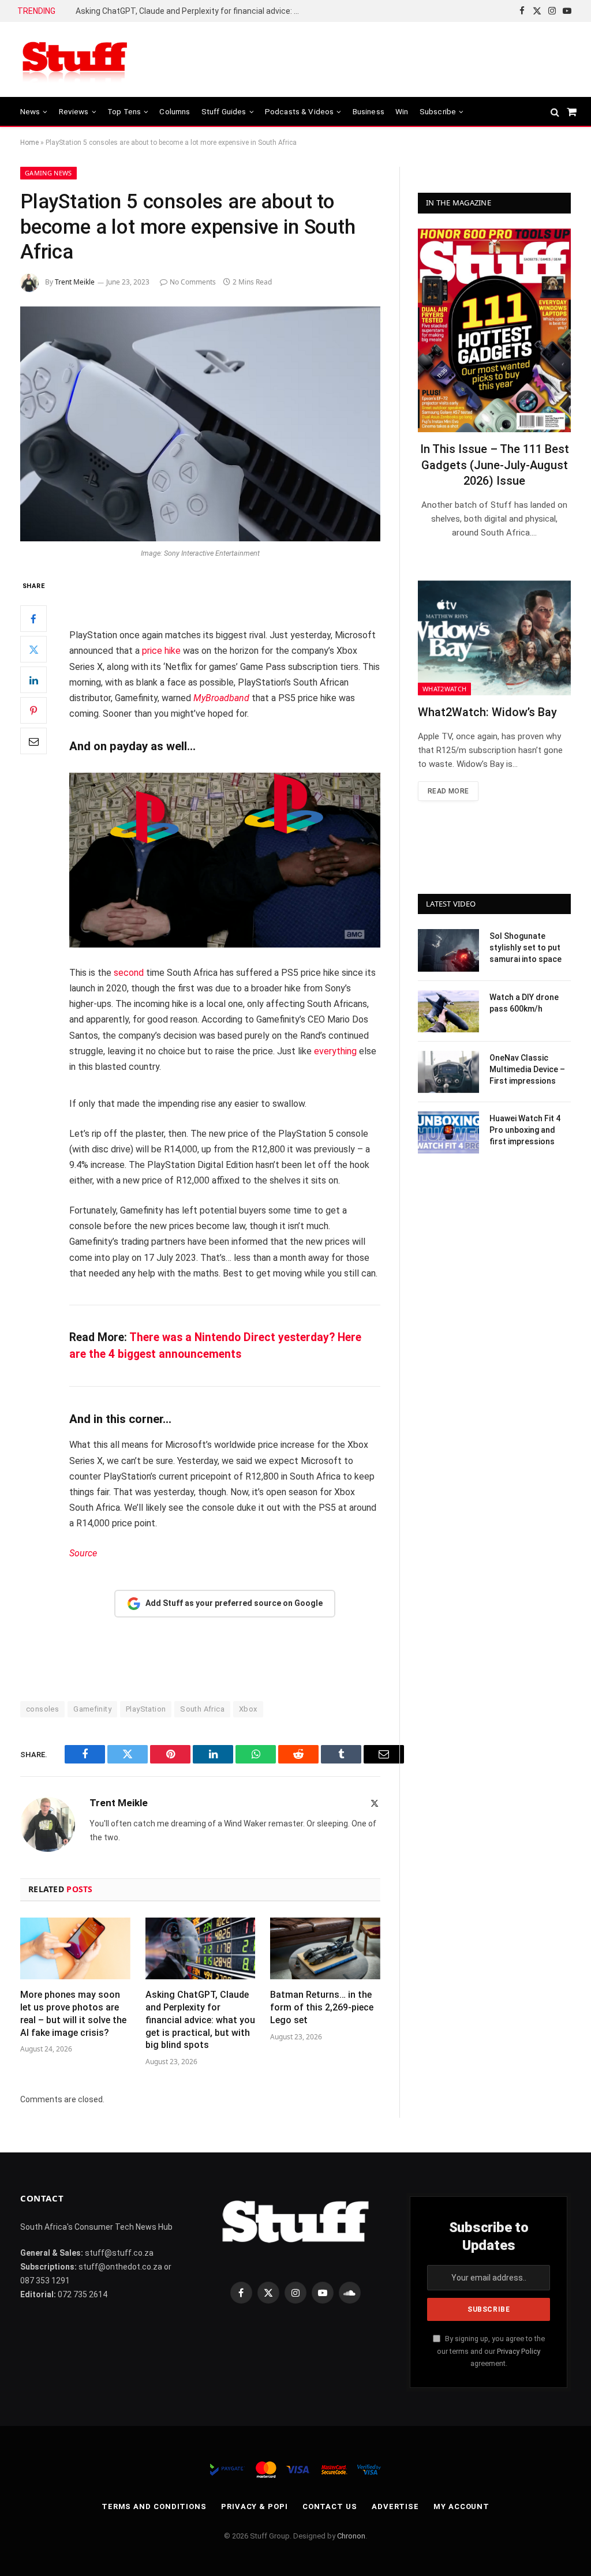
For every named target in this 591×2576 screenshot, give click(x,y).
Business (369, 111)
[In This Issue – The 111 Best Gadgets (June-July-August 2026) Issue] (494, 330)
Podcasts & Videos (300, 111)
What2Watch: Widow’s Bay (487, 712)
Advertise (395, 2506)
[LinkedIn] (33, 680)
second (129, 973)
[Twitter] (33, 649)
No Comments (193, 282)
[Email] (33, 741)
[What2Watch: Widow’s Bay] (494, 638)
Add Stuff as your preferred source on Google (234, 1603)
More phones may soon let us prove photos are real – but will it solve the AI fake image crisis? (73, 2013)
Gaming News (48, 173)
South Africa (202, 1709)
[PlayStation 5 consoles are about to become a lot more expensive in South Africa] (200, 424)
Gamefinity (92, 1709)
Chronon (351, 2536)
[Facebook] (33, 619)
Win (402, 111)
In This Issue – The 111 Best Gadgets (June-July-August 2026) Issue (495, 465)
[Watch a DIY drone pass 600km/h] (448, 1011)
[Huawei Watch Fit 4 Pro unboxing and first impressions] (448, 1132)
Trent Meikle (75, 282)
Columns (175, 111)
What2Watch (444, 689)
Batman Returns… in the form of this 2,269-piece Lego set (322, 2007)
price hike (161, 651)
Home (29, 143)
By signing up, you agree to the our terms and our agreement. (491, 2351)
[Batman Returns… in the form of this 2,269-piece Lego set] (325, 1948)
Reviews (74, 111)
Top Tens (124, 111)
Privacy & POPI (255, 2506)
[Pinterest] (33, 710)
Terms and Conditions (154, 2506)
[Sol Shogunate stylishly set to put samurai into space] (448, 950)
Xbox (248, 1709)
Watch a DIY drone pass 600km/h (524, 1003)
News (30, 111)
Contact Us (330, 2506)
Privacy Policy (519, 2351)
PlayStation (146, 1709)
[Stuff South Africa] (75, 60)
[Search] (555, 112)
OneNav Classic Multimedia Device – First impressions (527, 1069)
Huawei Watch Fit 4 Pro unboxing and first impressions (525, 1130)
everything (335, 1051)
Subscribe (438, 111)
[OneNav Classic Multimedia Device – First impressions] (448, 1072)
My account (461, 2506)
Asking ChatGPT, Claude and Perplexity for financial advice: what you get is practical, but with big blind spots (191, 11)
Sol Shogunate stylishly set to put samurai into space (525, 948)
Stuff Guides (224, 111)
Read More (448, 791)
